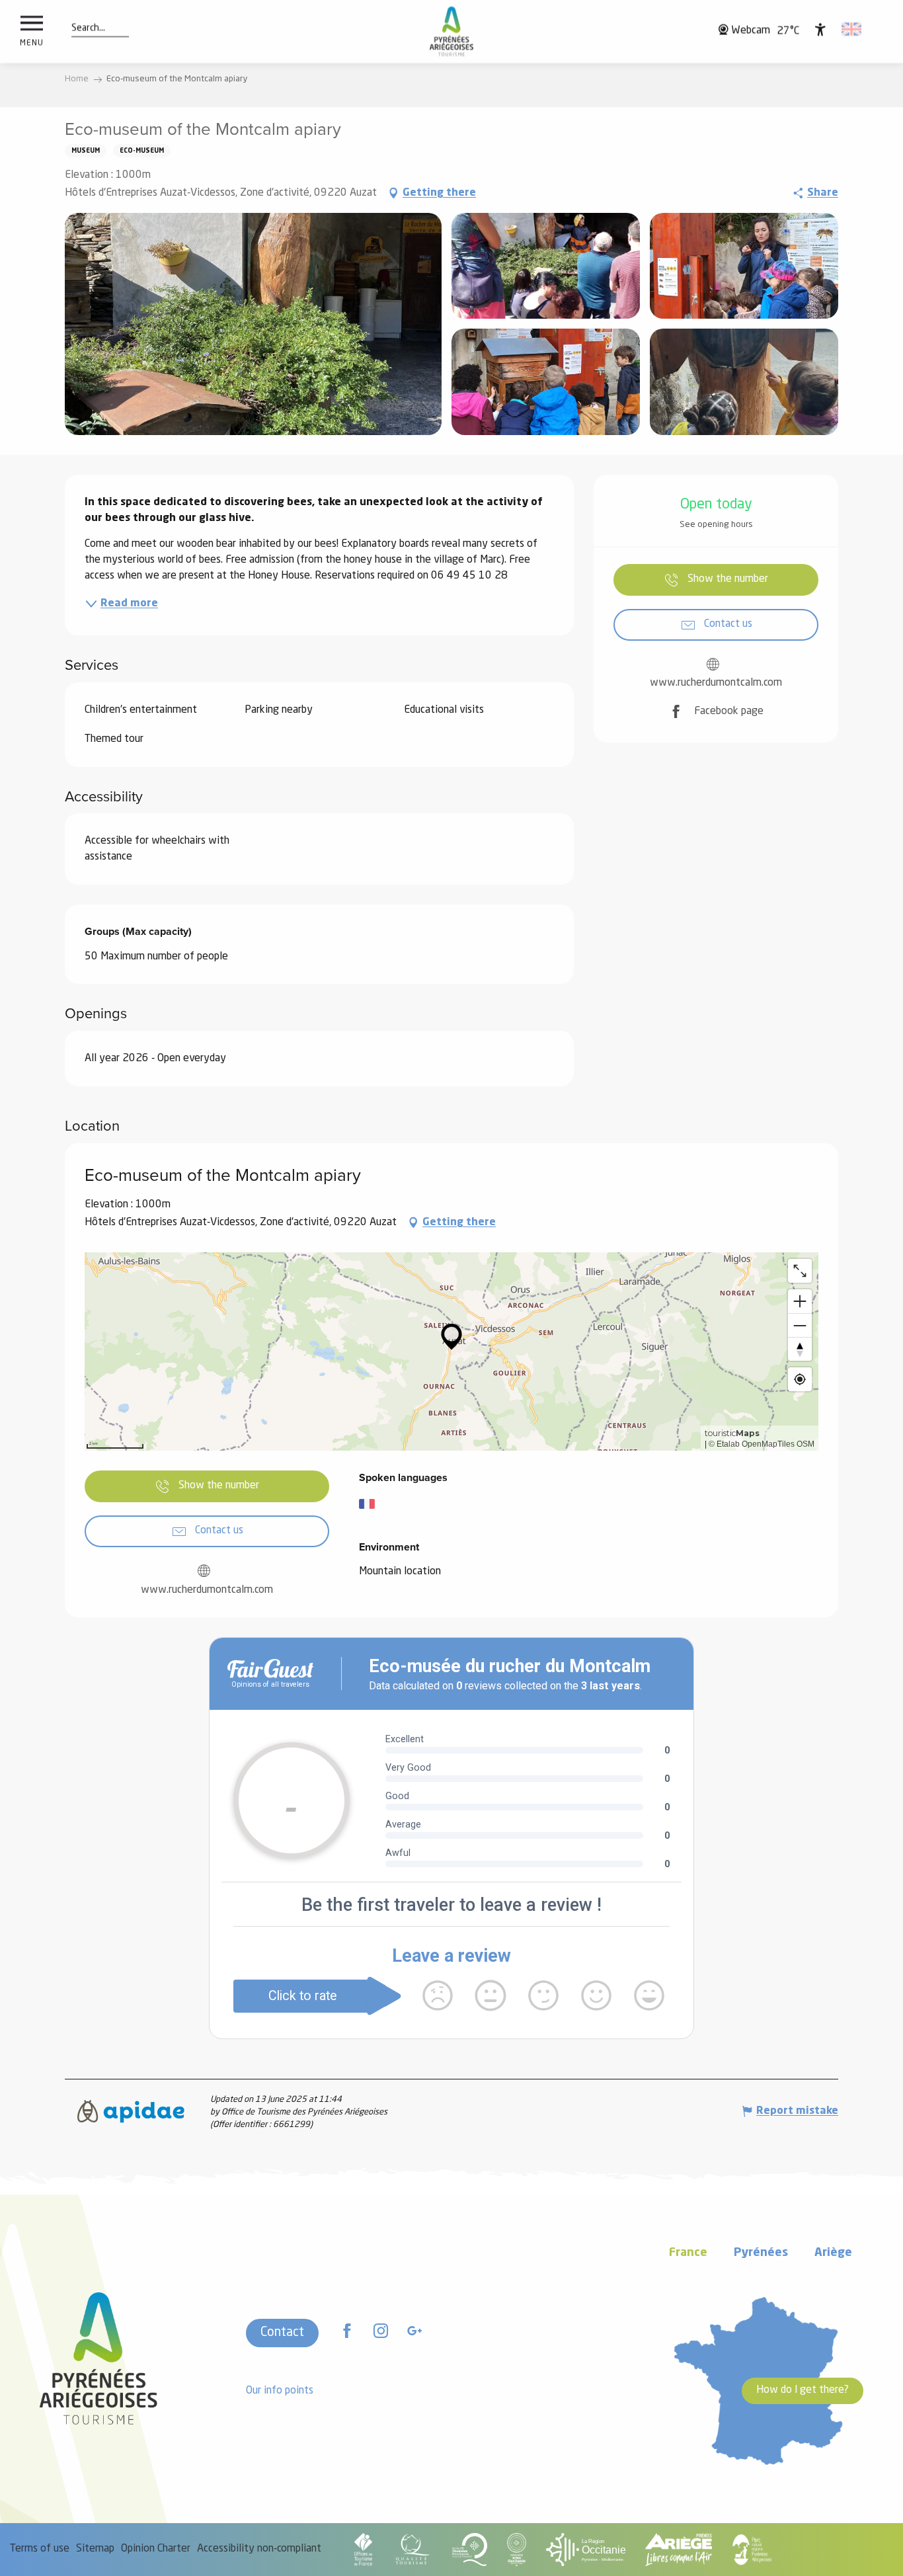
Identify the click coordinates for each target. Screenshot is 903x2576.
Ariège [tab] (833, 2253)
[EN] (852, 29)
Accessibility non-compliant (259, 2549)
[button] (88, 28)
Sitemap (95, 2549)
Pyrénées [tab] (761, 2253)
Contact (282, 2333)
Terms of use (40, 2549)
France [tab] (688, 2253)
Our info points (280, 2391)
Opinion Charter (156, 2549)
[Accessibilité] (820, 29)
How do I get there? (803, 2390)
